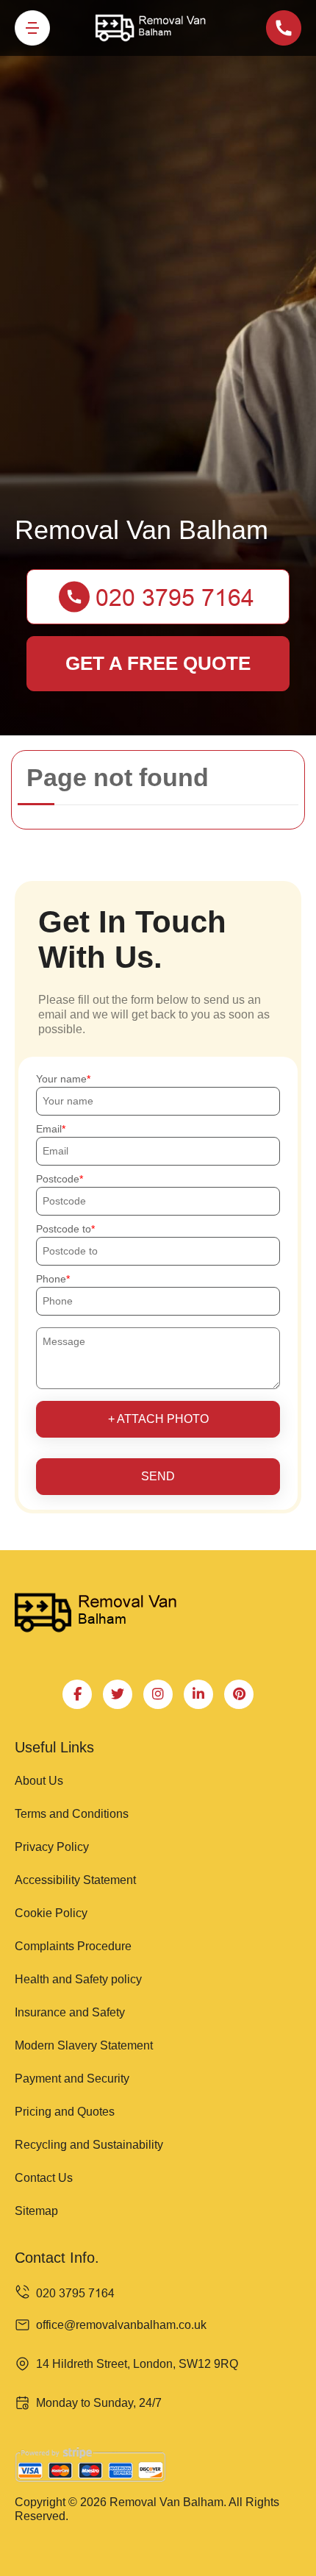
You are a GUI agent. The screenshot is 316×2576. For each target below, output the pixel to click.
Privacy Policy (52, 1847)
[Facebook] (77, 1694)
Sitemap (36, 2211)
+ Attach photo (158, 1419)
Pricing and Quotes (65, 2112)
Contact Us (44, 2178)
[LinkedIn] (198, 1694)
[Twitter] (118, 1694)
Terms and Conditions (72, 1814)
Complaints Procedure (73, 1946)
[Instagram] (158, 1694)
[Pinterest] (239, 1694)
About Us (39, 1781)
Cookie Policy (51, 1913)
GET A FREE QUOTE (158, 663)
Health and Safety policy (78, 1979)
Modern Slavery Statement (84, 2045)
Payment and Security (72, 2079)
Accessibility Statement (75, 1880)
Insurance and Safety (70, 2012)
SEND (158, 1476)
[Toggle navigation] (32, 28)
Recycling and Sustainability (89, 2145)
